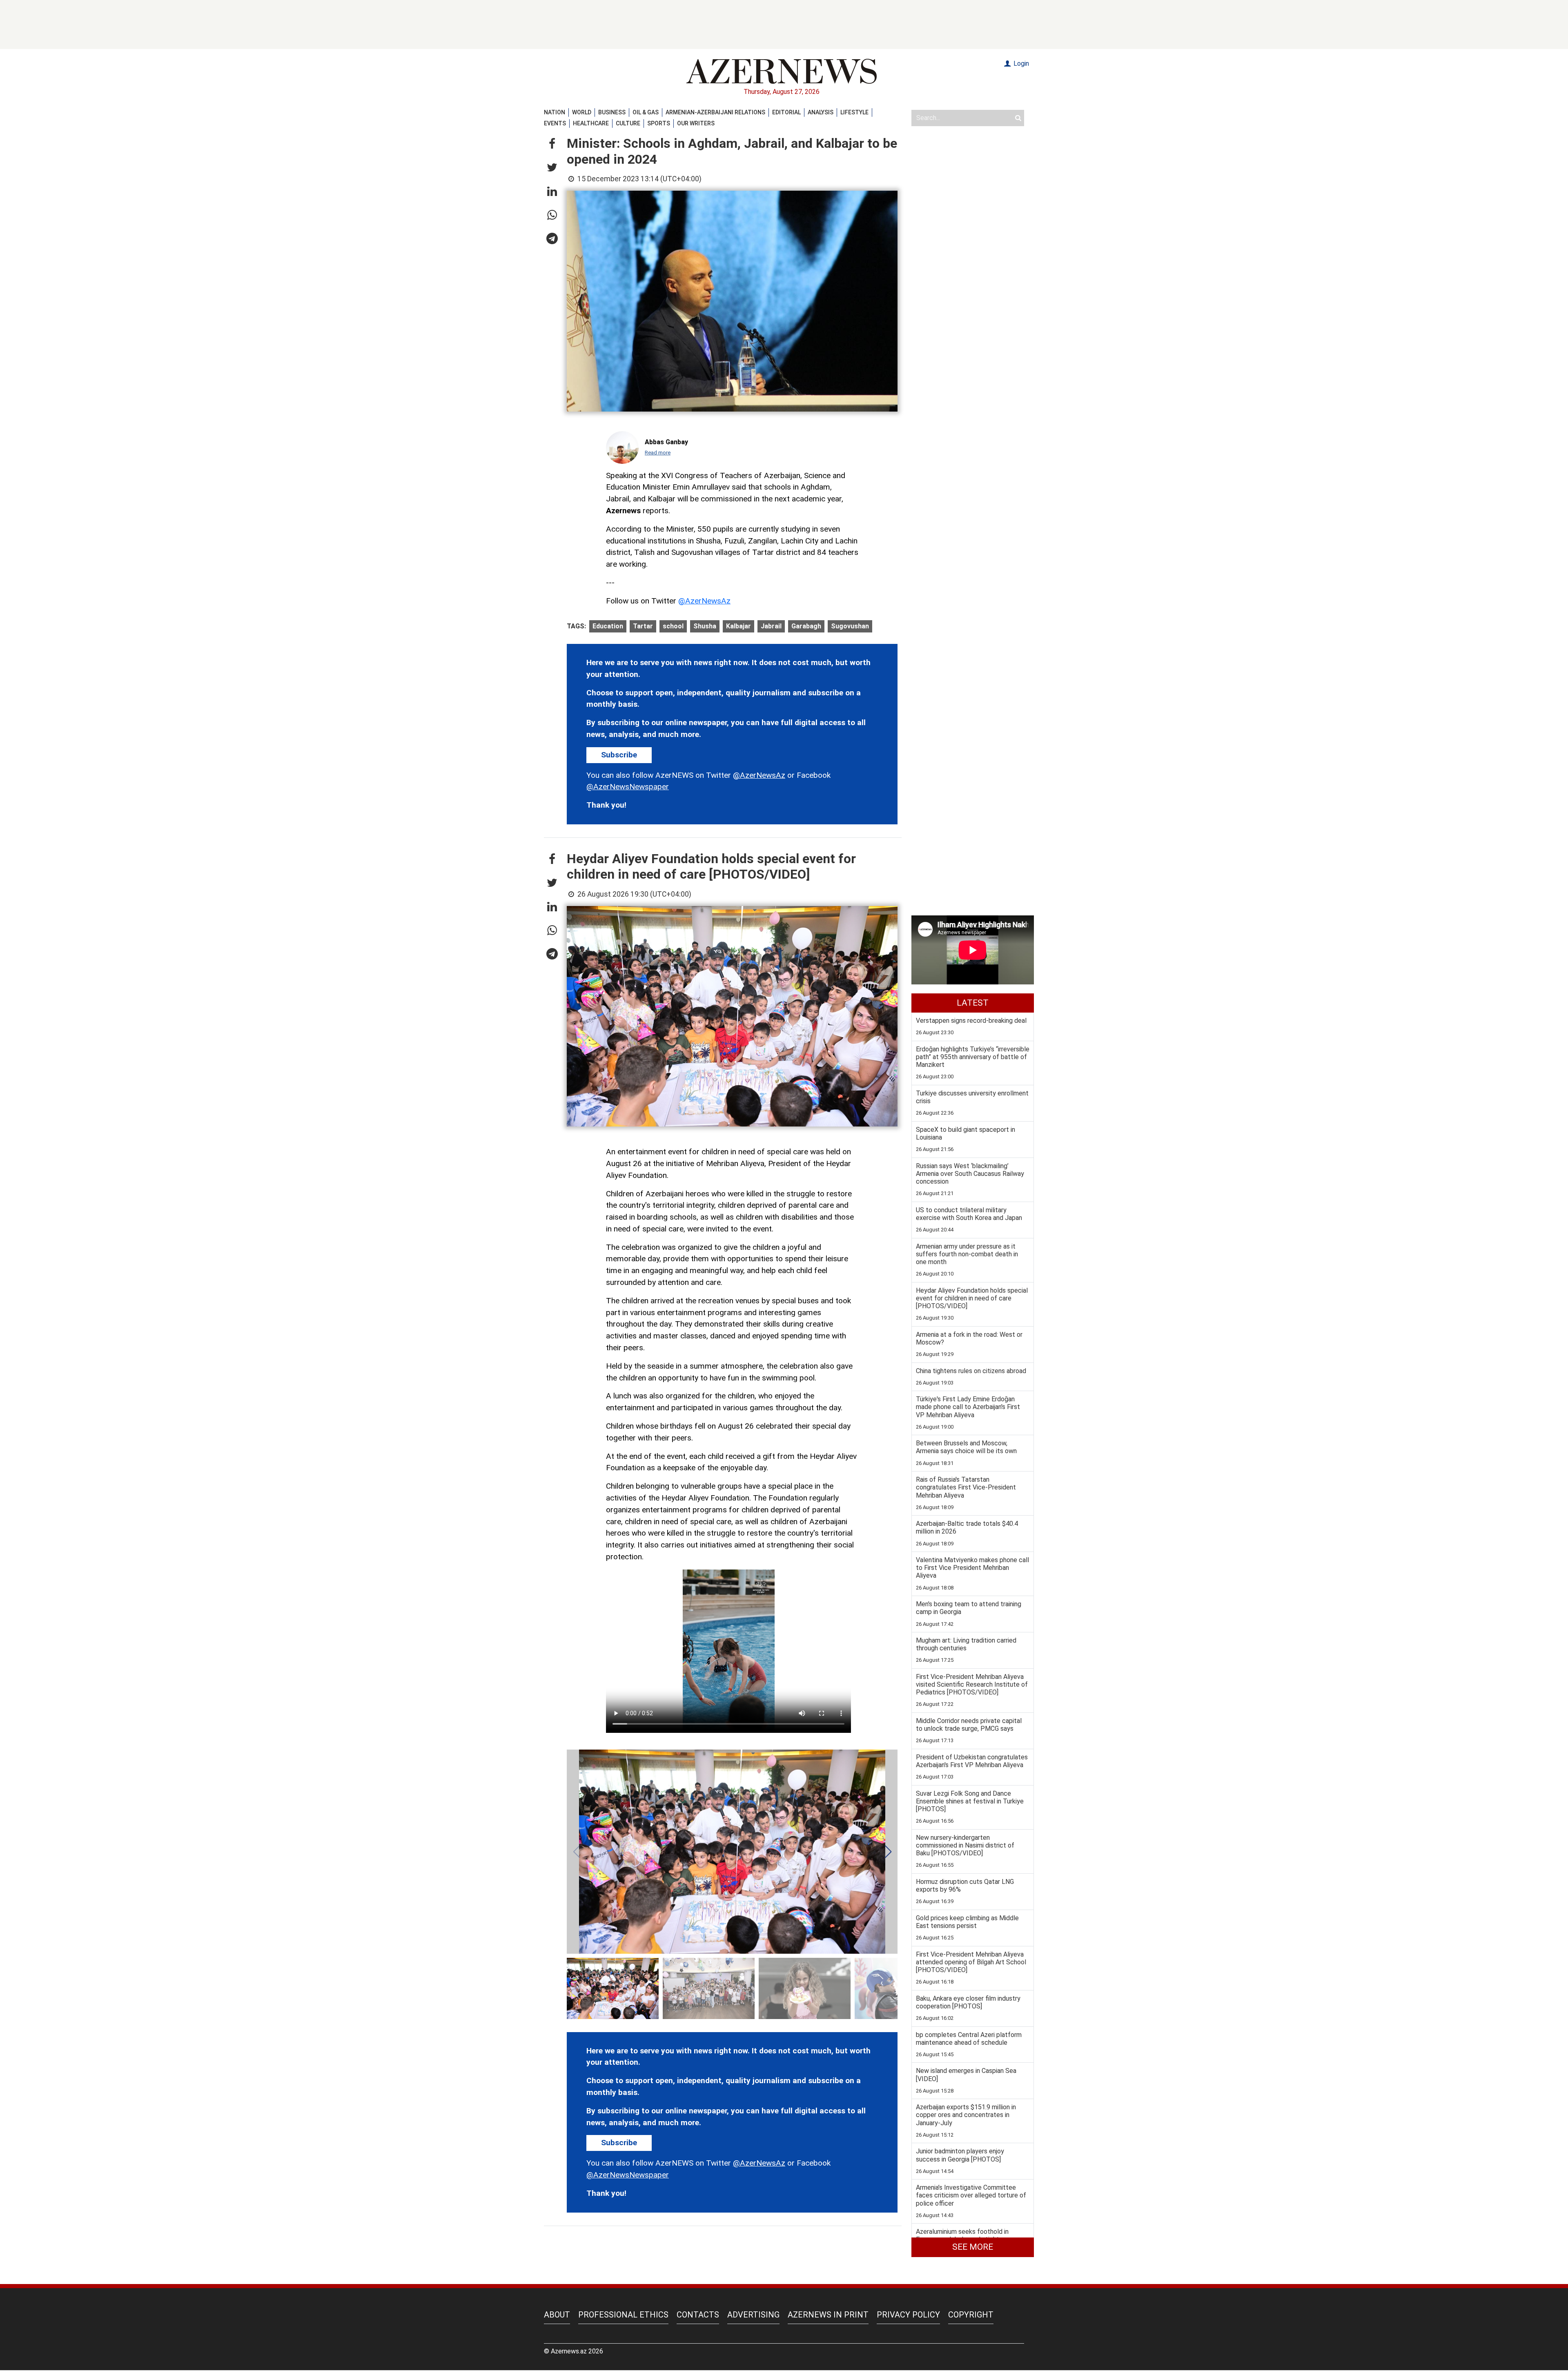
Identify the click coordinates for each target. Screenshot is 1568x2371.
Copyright (971, 2315)
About (557, 2315)
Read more (658, 453)
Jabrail (771, 626)
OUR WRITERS (696, 123)
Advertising (753, 2315)
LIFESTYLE (854, 112)
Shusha (705, 626)
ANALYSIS (821, 112)
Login (1020, 63)
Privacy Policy (908, 2315)
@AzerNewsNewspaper (628, 787)
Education (608, 626)
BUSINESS (612, 112)
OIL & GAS (646, 112)
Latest (973, 1003)
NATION (555, 112)
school (673, 626)
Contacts (698, 2315)
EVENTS (555, 123)
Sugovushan (850, 626)
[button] (552, 144)
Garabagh (806, 626)
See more (973, 2247)
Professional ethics (623, 2315)
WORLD (582, 112)
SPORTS (659, 123)
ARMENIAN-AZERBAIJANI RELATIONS (715, 112)
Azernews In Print (828, 2315)
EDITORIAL (786, 112)
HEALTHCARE (591, 123)
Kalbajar (738, 626)
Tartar (643, 626)
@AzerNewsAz (704, 601)
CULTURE (628, 123)
